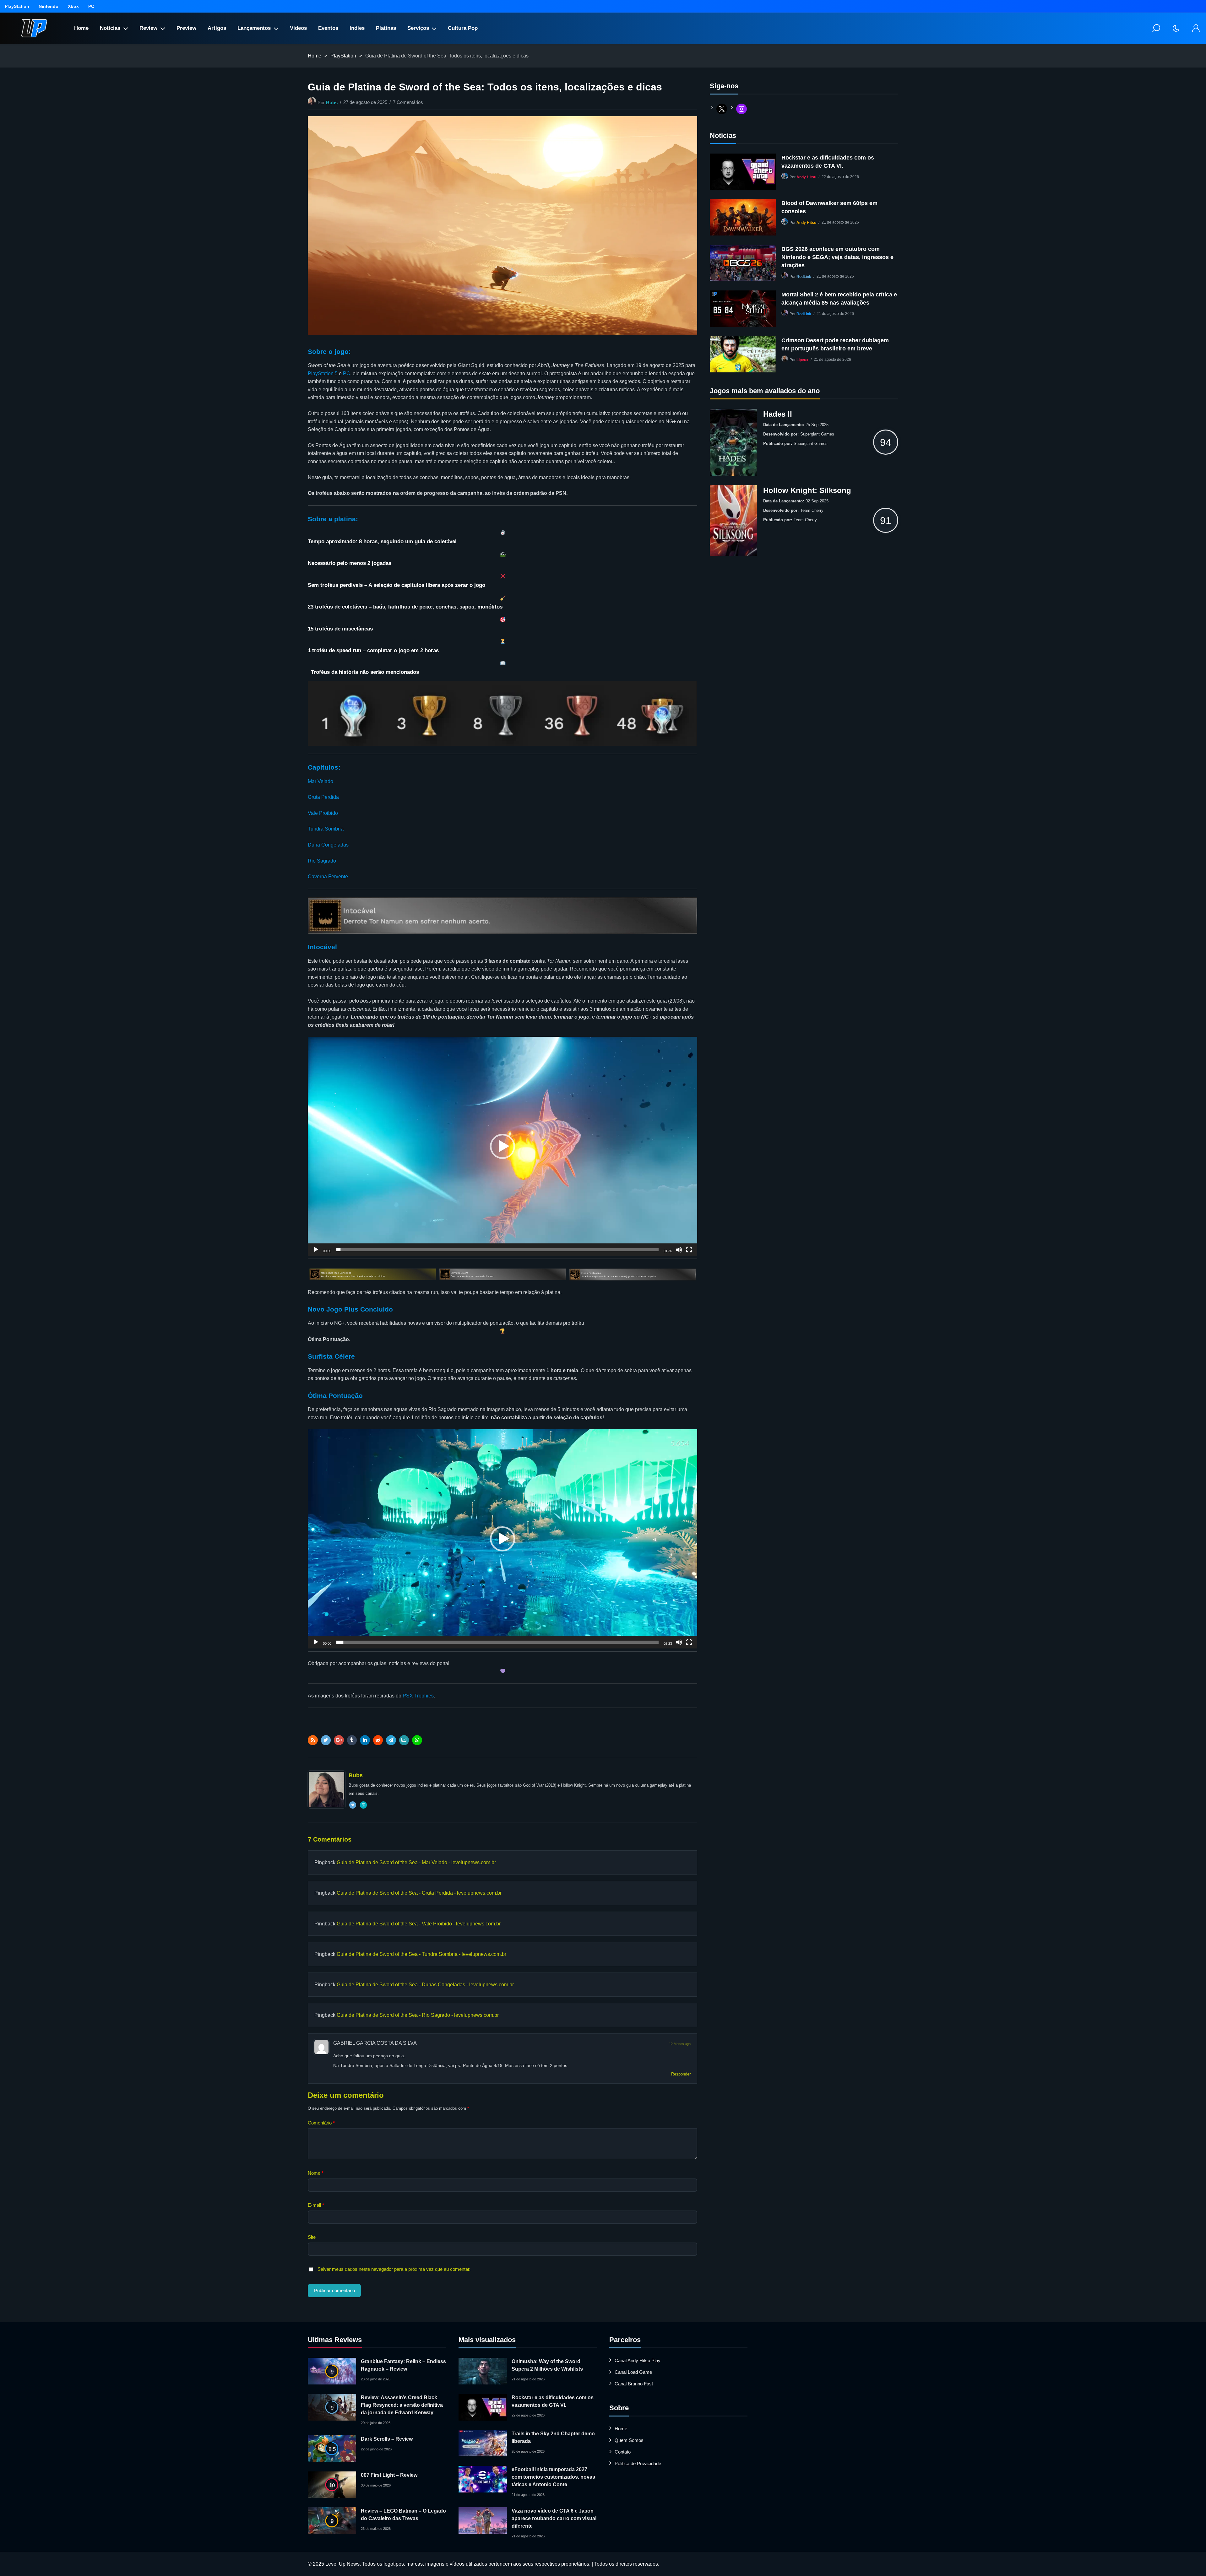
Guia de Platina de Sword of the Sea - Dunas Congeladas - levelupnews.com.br (425, 1985)
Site (312, 2237)
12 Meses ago (680, 2044)
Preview (186, 28)
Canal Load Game (633, 2372)
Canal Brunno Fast (634, 2384)
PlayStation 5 (323, 373)
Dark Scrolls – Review (387, 2439)
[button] (503, 1146)
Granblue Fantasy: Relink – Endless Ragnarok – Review (403, 2365)
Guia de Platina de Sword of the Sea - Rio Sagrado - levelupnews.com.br (418, 2015)
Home (81, 28)
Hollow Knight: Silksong (807, 490)
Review (148, 28)
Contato (623, 2452)
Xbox (73, 6)
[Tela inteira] (689, 1253)
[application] (503, 1146)
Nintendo (49, 6)
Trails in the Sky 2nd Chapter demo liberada (553, 2437)
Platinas (386, 28)
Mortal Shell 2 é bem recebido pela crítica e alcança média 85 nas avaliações (839, 299)
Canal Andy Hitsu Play (638, 2360)
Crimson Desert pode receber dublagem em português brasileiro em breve (835, 344)
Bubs (332, 103)
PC (91, 6)
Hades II (778, 414)
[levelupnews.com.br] (34, 28)
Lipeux (802, 360)
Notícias (110, 28)
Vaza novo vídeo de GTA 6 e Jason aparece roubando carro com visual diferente (554, 2518)
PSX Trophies (418, 1696)
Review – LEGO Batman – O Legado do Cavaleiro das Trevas (403, 2515)
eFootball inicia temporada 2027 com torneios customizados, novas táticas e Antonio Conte (553, 2477)
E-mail (316, 2205)
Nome (316, 2173)
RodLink (804, 277)
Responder (681, 2074)
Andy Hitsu (806, 177)
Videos (298, 28)
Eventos (328, 28)
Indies (357, 28)
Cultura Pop (463, 28)
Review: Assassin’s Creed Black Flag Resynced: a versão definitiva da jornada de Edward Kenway (402, 2405)
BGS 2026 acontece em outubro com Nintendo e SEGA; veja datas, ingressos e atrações (837, 257)
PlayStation (17, 6)
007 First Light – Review (389, 2475)
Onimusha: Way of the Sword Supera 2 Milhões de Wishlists (547, 2365)
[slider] (497, 1250)
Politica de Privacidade (638, 2463)
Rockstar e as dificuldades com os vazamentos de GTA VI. (828, 162)
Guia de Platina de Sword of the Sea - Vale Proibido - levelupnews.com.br (419, 1924)
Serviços (418, 28)
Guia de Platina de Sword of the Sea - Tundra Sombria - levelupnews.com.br (421, 1954)
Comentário (321, 2123)
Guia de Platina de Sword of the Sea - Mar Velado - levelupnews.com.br (416, 1862)
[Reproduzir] (316, 1253)
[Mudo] (679, 1253)
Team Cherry (812, 510)
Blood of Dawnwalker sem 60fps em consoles (829, 207)
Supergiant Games (817, 434)
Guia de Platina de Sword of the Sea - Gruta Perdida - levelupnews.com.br (419, 1893)
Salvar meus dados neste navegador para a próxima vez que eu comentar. (394, 2269)
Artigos (217, 28)
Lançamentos (254, 28)
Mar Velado (321, 781)
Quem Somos (629, 2440)
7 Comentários (408, 102)
